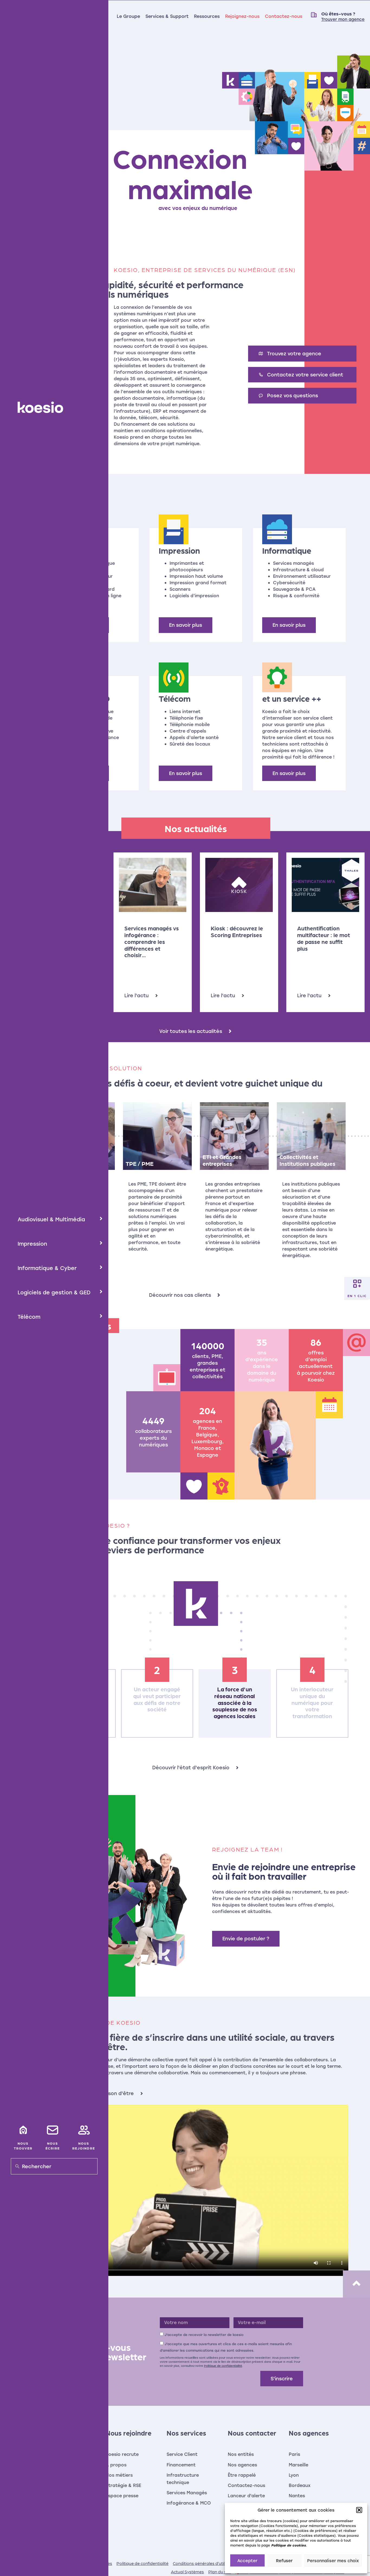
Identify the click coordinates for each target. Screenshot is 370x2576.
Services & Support (167, 16)
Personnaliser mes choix (333, 2561)
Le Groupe (128, 16)
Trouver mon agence (343, 19)
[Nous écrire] (53, 2130)
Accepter (247, 2561)
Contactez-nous (284, 16)
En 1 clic (357, 1295)
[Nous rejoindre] (84, 2130)
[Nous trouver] (23, 2130)
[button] (359, 2510)
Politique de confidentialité (223, 2366)
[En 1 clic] (357, 1284)
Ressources (207, 16)
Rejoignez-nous (242, 16)
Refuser (284, 2561)
